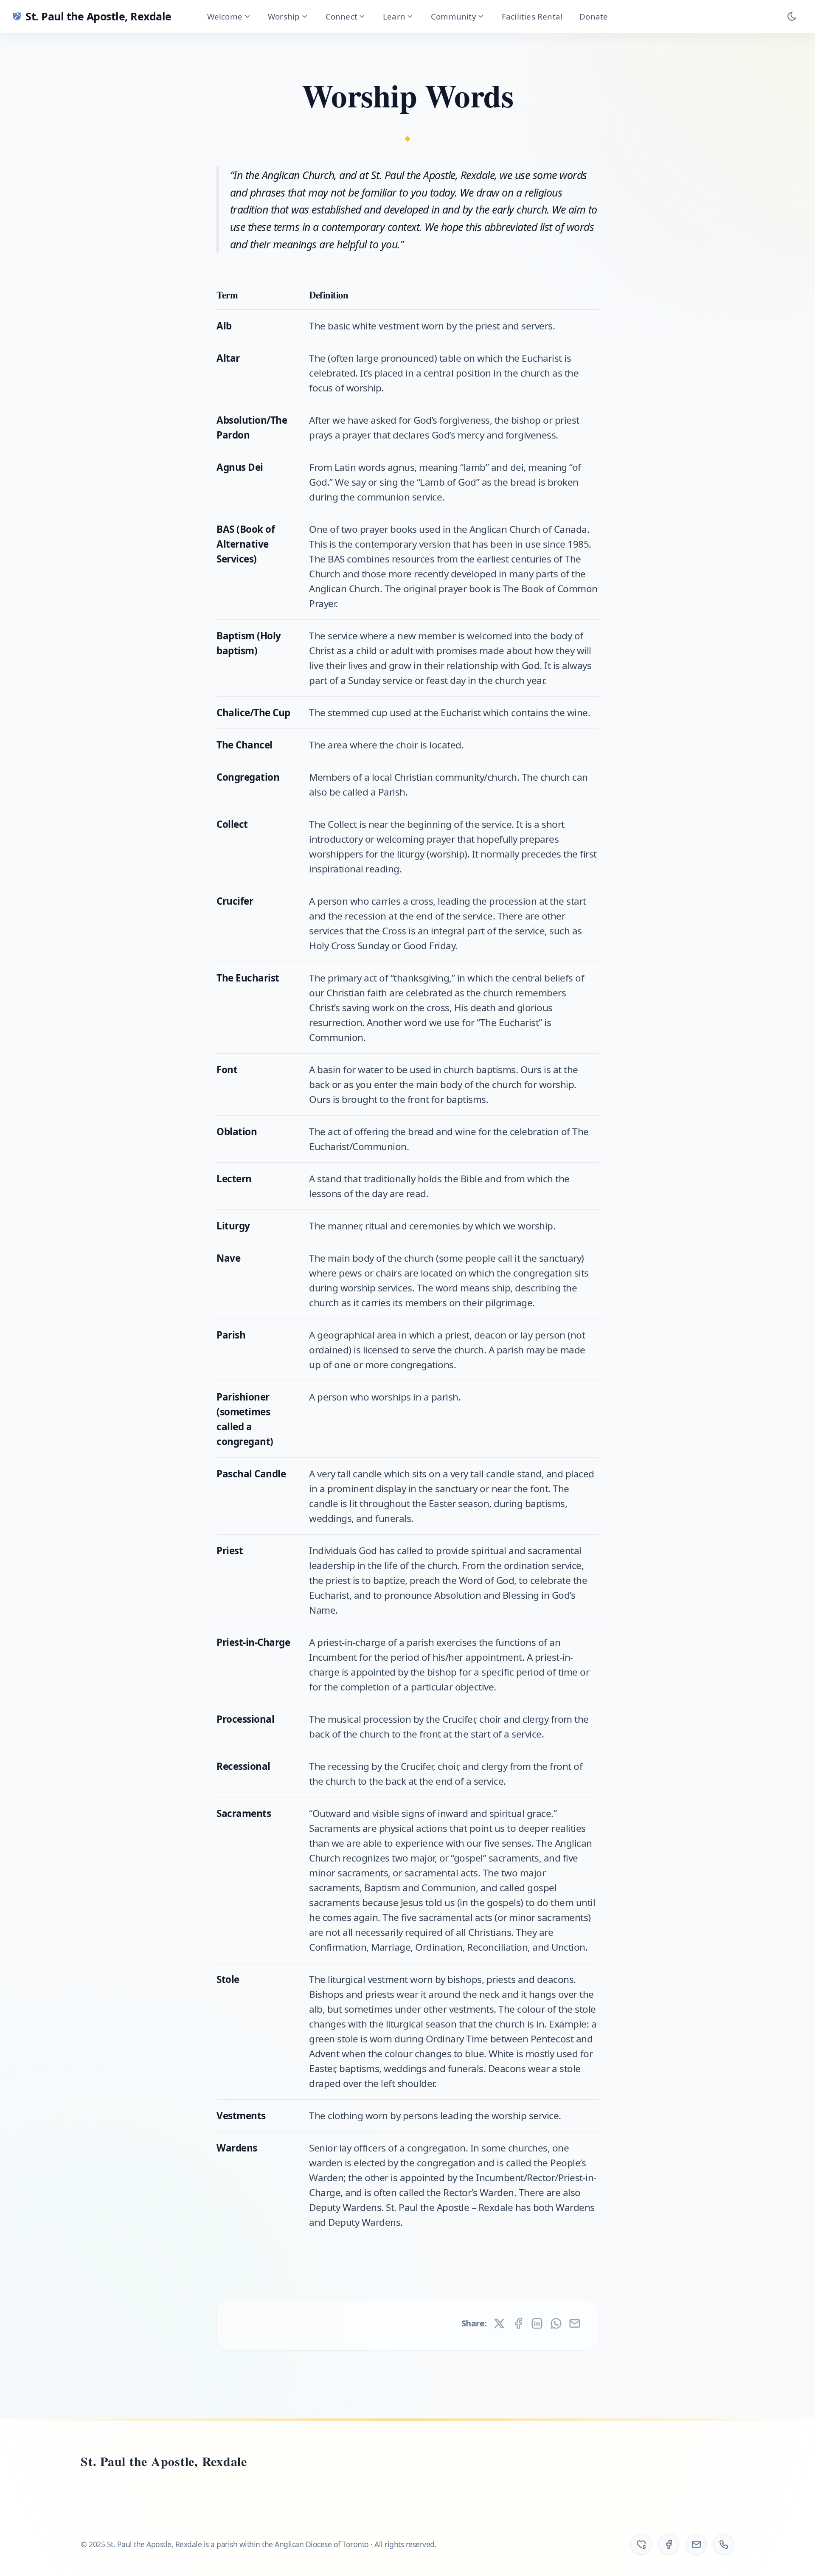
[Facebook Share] (518, 2323)
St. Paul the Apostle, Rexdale (164, 2461)
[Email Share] (575, 2323)
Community (454, 16)
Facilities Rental (532, 16)
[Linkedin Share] (537, 2323)
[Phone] (724, 2544)
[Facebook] (669, 2544)
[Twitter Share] (499, 2323)
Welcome (225, 16)
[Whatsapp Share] (556, 2323)
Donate (594, 16)
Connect (341, 16)
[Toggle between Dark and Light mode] (792, 17)
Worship (284, 16)
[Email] (696, 2544)
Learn (394, 16)
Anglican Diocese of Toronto (322, 2544)
